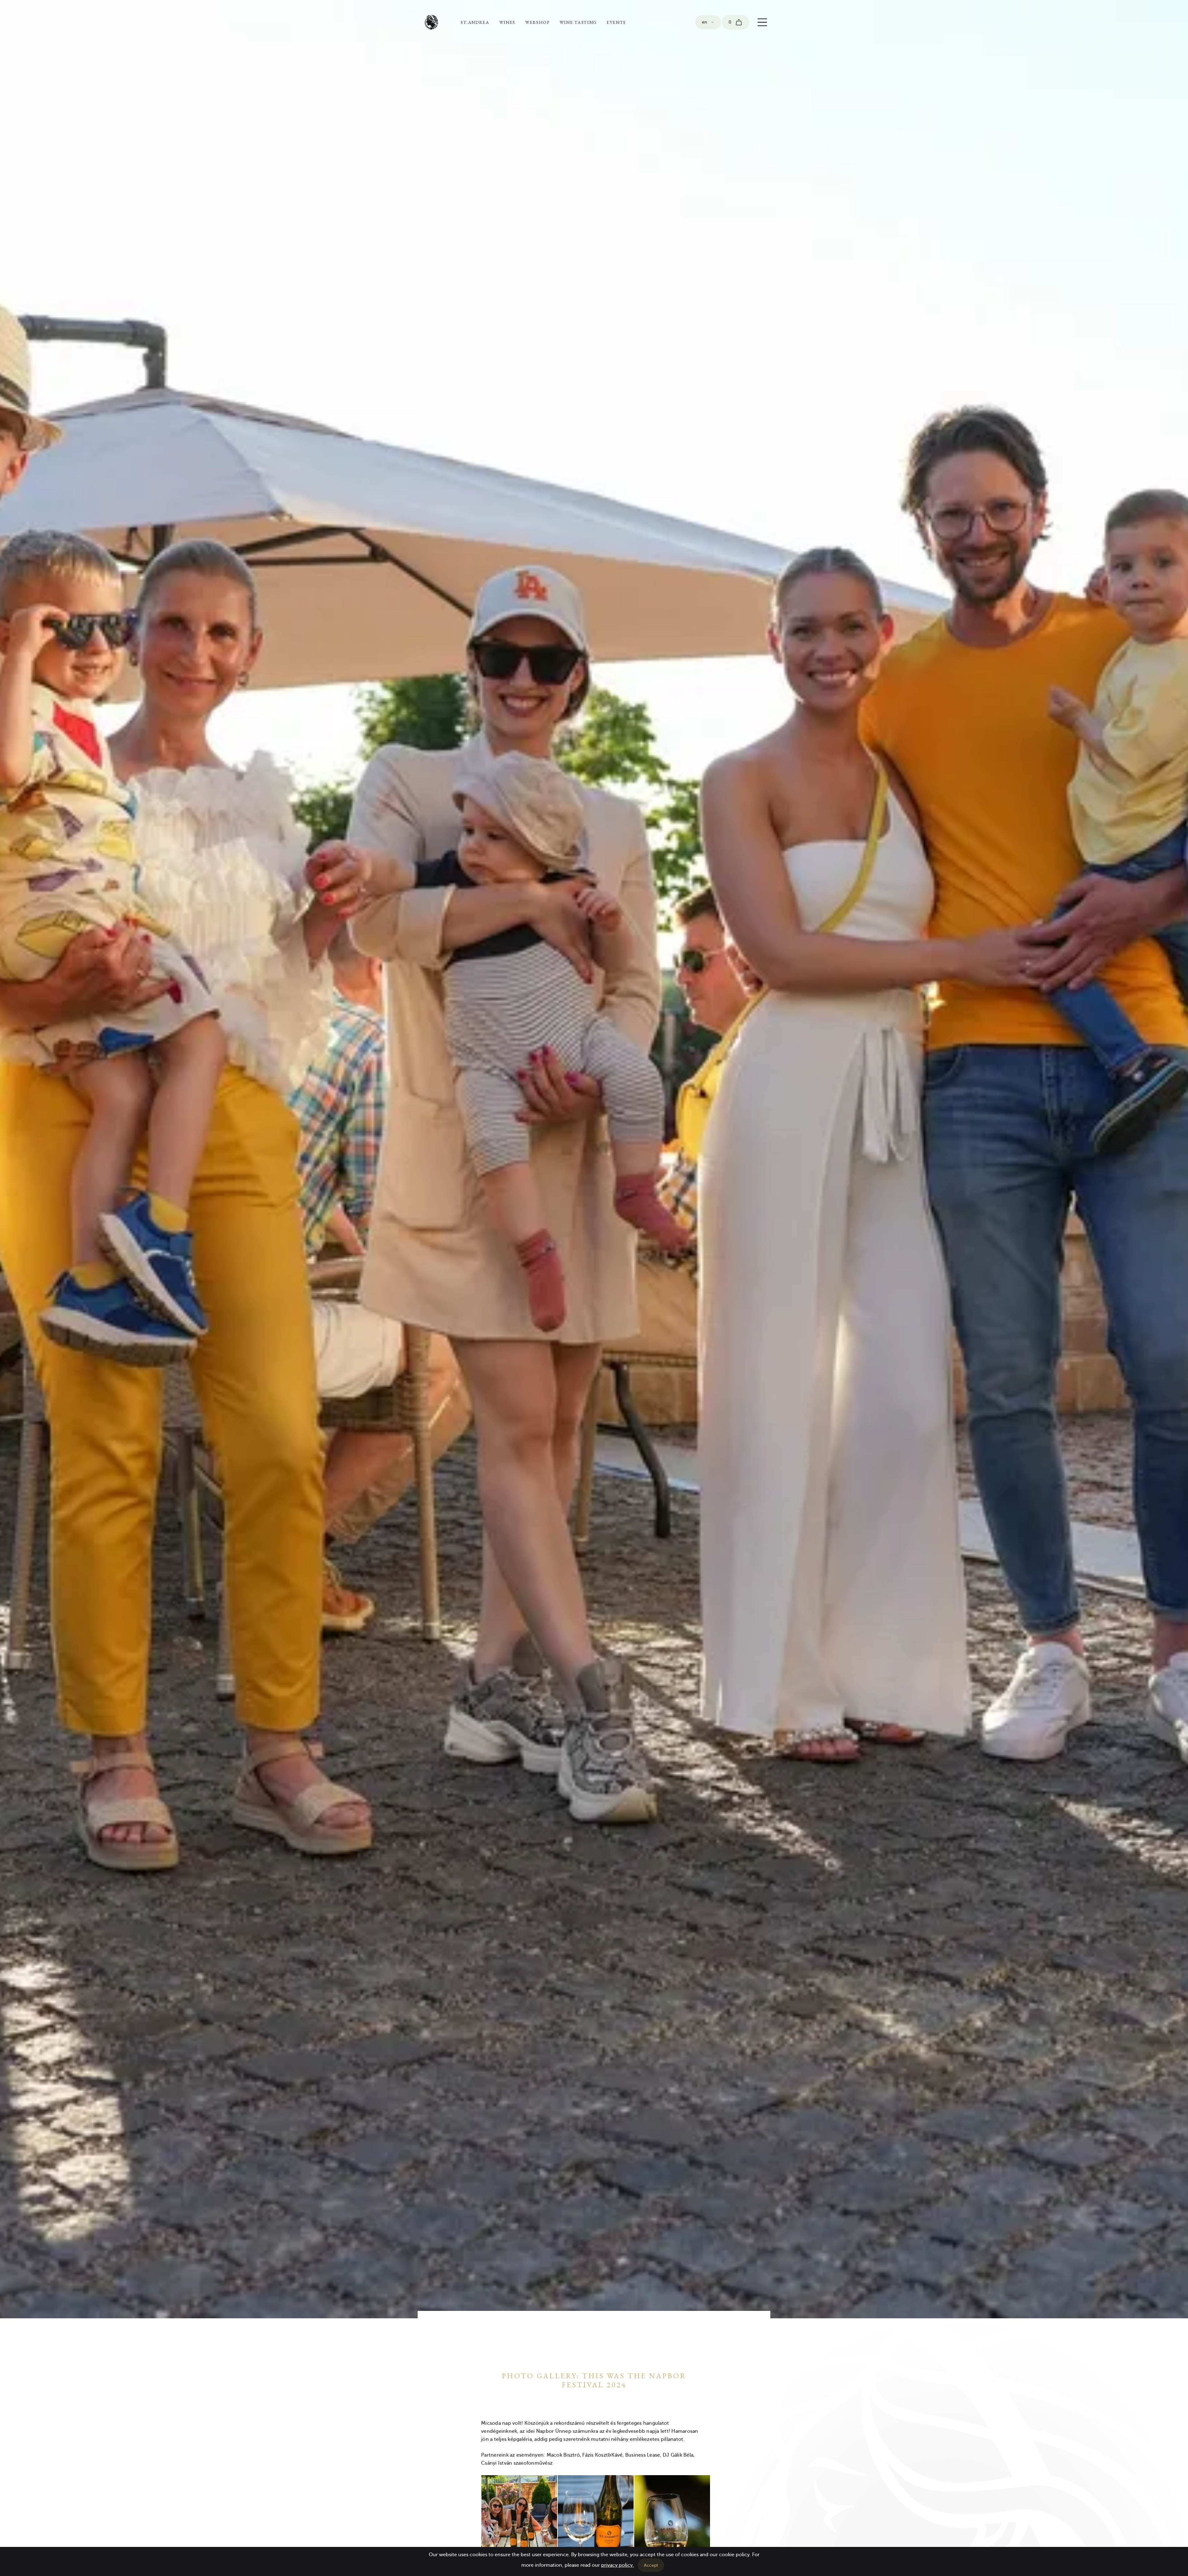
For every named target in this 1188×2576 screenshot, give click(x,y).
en (704, 22)
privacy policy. (618, 2565)
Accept (651, 2565)
